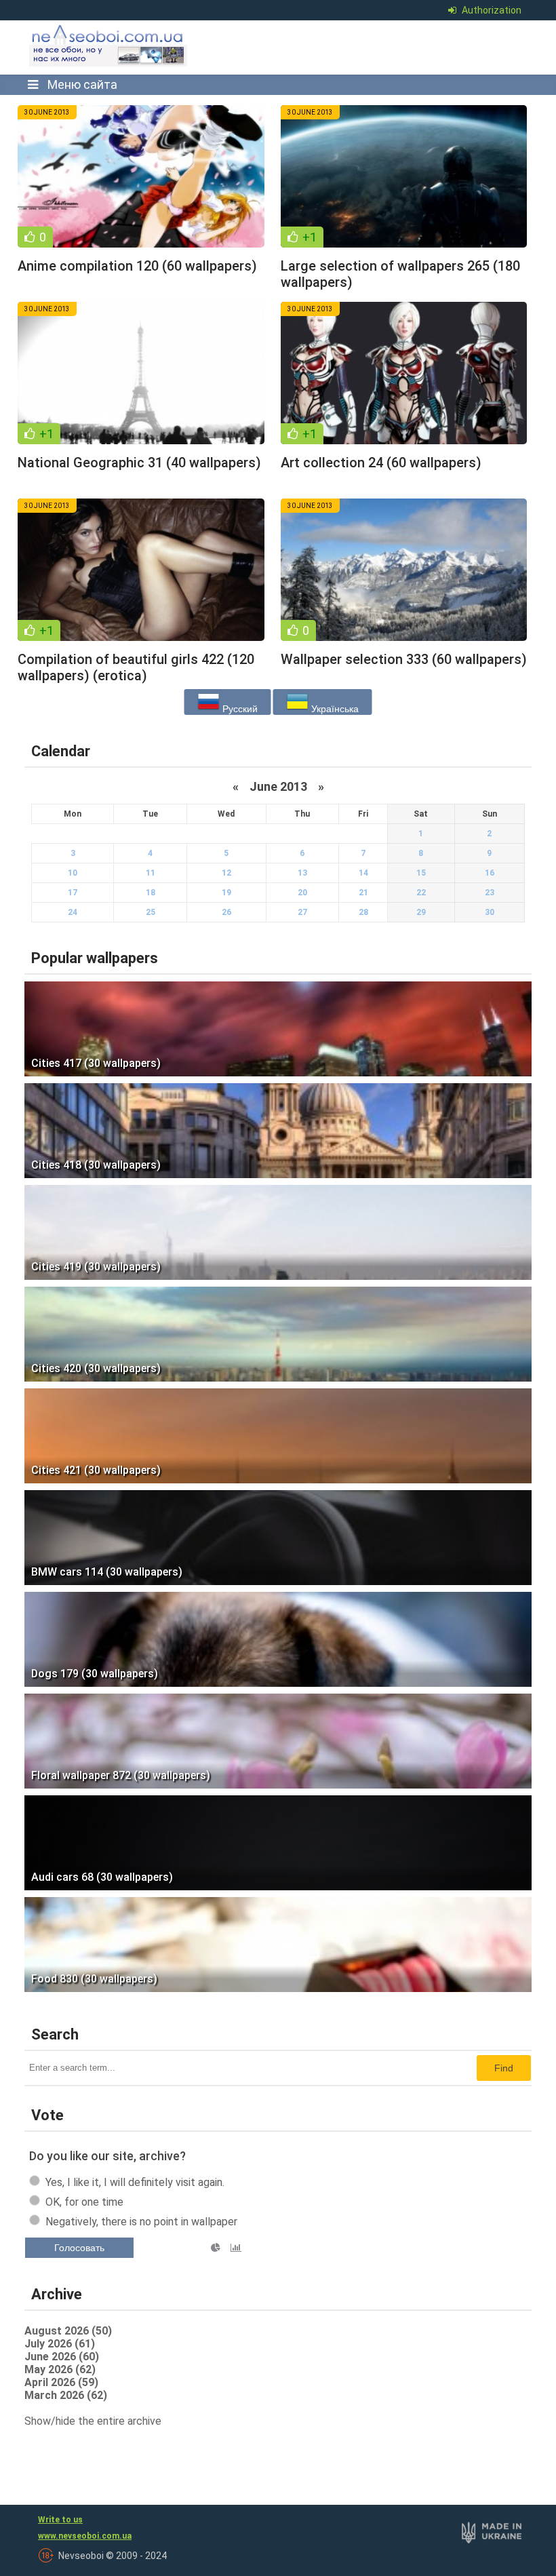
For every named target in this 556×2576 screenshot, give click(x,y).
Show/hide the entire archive (93, 2421)
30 (490, 912)
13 (302, 873)
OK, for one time (84, 2202)
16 (490, 873)
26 (226, 912)
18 (151, 893)
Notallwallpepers (126, 56)
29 (421, 912)
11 (151, 873)
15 (421, 873)
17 (73, 893)
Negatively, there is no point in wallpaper (141, 2222)
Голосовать (79, 2248)
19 (226, 893)
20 (302, 893)
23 (490, 893)
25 (151, 912)
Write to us (60, 2520)
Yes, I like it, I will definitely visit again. (135, 2182)
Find (504, 2068)
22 (421, 893)
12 (226, 873)
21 (363, 893)
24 (73, 912)
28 (363, 912)
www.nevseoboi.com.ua (85, 2536)
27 (302, 912)
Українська (334, 709)
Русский (239, 709)
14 (363, 873)
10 (73, 873)
